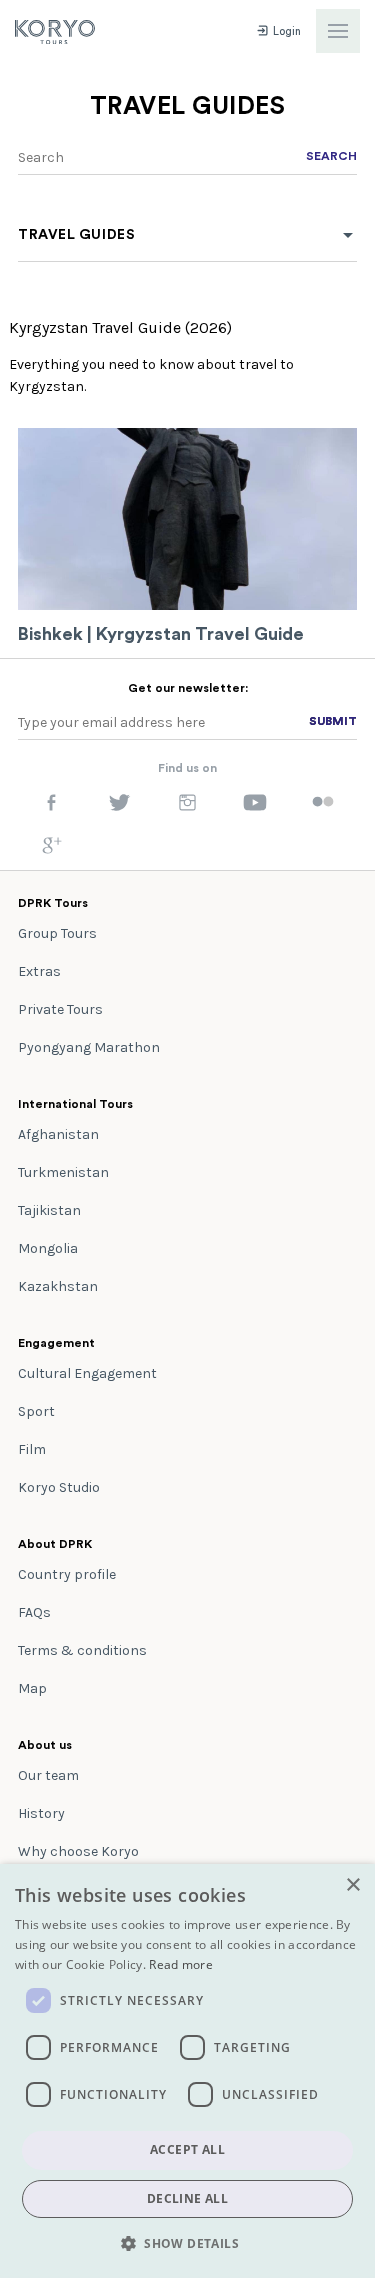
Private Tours (60, 1009)
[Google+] (52, 850)
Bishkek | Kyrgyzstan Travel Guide (161, 634)
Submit (333, 721)
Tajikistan (49, 1210)
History (41, 1813)
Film (32, 1449)
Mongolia (48, 1248)
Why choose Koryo (78, 1851)
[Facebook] (51, 807)
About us (45, 1745)
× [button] (352, 1885)
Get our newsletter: (188, 688)
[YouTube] (255, 807)
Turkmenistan (63, 1172)
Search (331, 156)
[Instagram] (187, 807)
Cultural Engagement (87, 1373)
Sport (36, 1411)
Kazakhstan (58, 1286)
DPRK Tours (53, 903)
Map (32, 1688)
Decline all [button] (187, 2198)
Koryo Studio (59, 1487)
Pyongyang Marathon (89, 1047)
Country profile (67, 1574)
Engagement (56, 1343)
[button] (187, 2243)
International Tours (75, 1104)
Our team (48, 1775)
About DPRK (55, 1544)
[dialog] (187, 2071)
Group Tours (57, 933)
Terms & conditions (82, 1650)
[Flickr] (323, 803)
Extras (39, 971)
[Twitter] (120, 807)
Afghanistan (58, 1134)
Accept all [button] (187, 2149)
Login (285, 31)
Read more (181, 1964)
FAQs (34, 1612)
